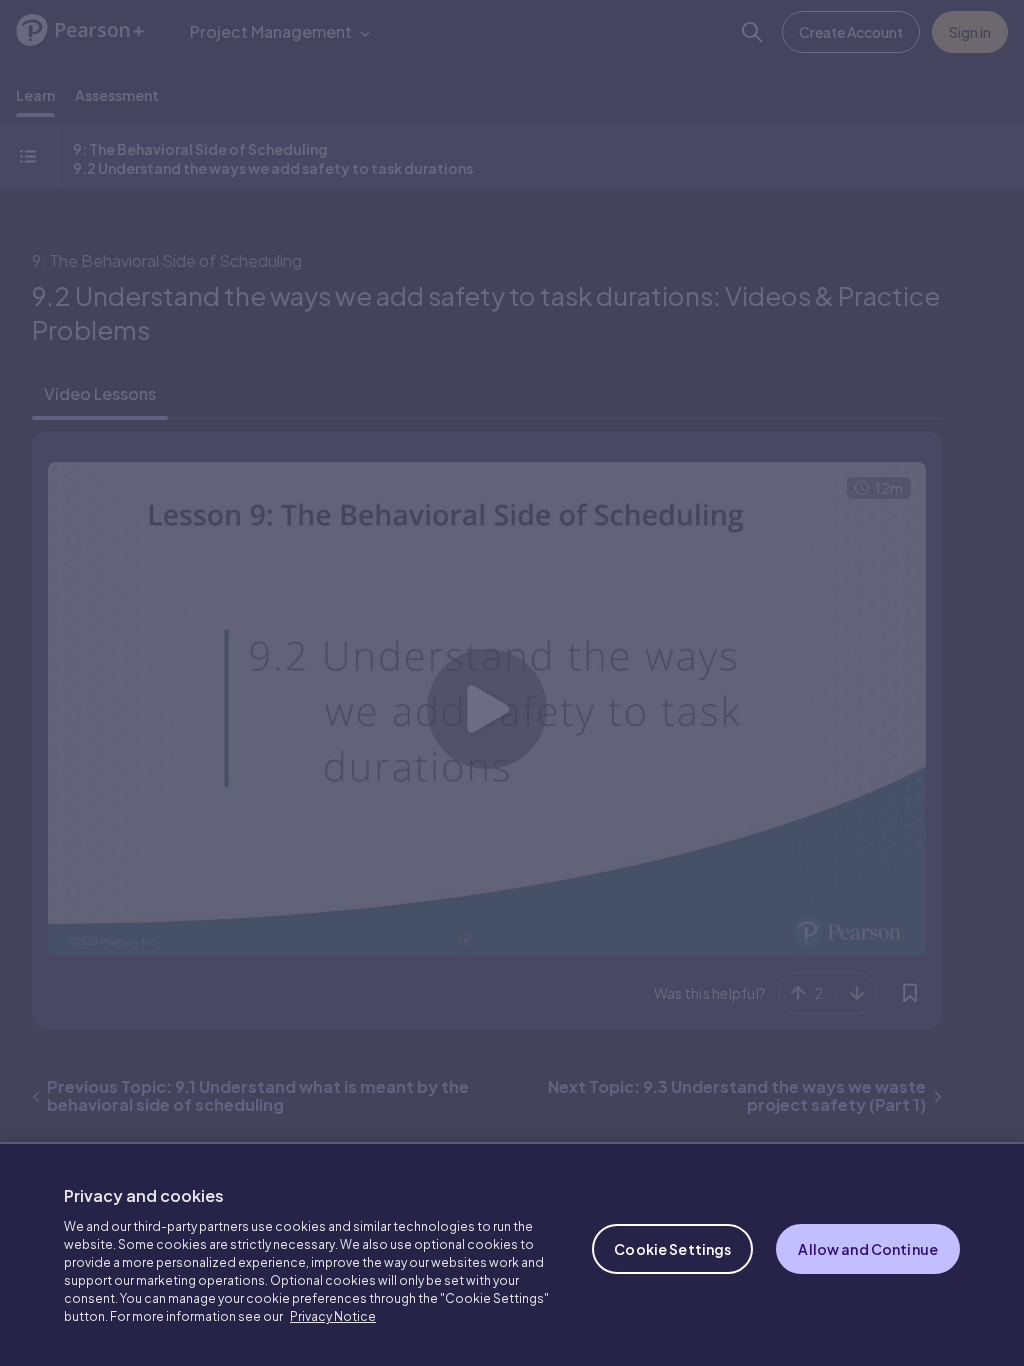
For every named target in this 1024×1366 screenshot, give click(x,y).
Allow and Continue (868, 1249)
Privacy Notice (333, 1316)
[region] (512, 1254)
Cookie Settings (672, 1249)
